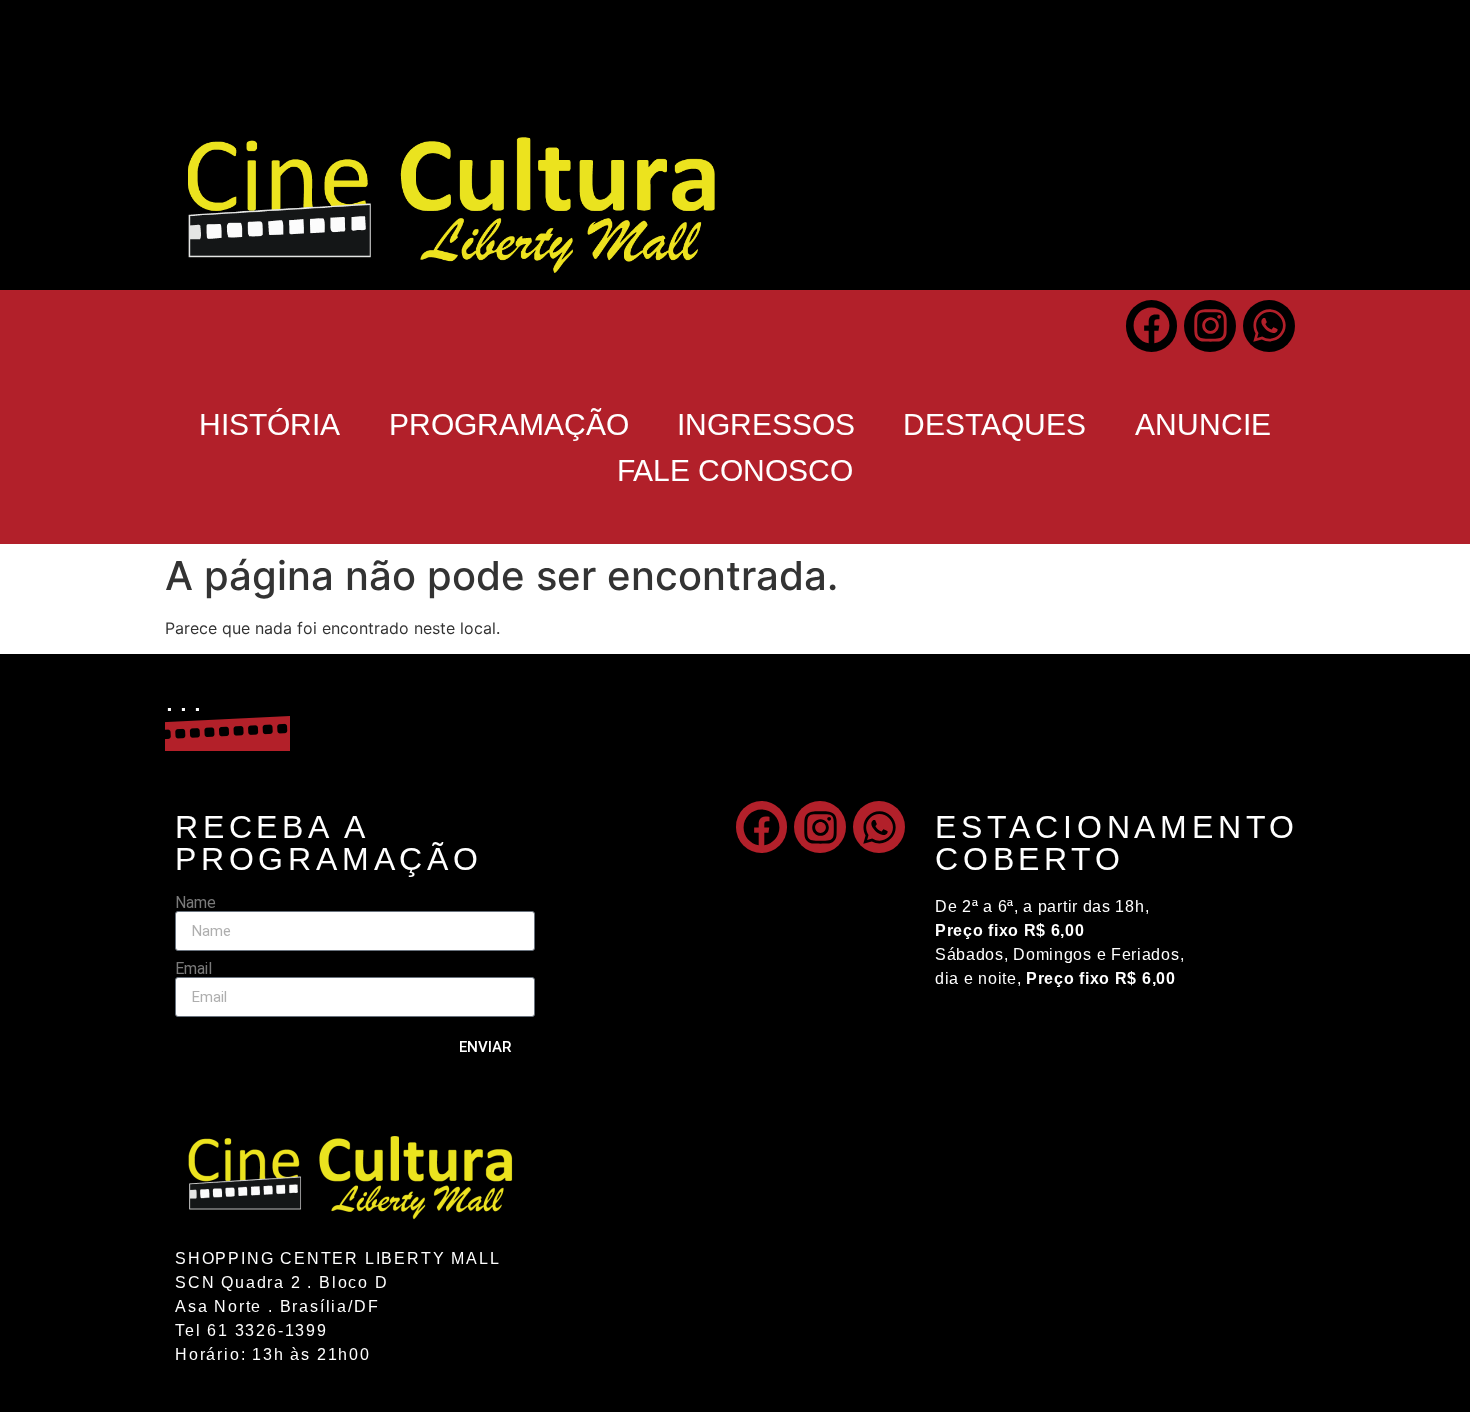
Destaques (994, 424)
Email (193, 969)
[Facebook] (1152, 326)
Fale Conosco (735, 470)
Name (195, 903)
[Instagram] (1210, 326)
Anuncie (1203, 424)
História (269, 424)
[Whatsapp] (1269, 326)
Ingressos (766, 424)
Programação (509, 424)
